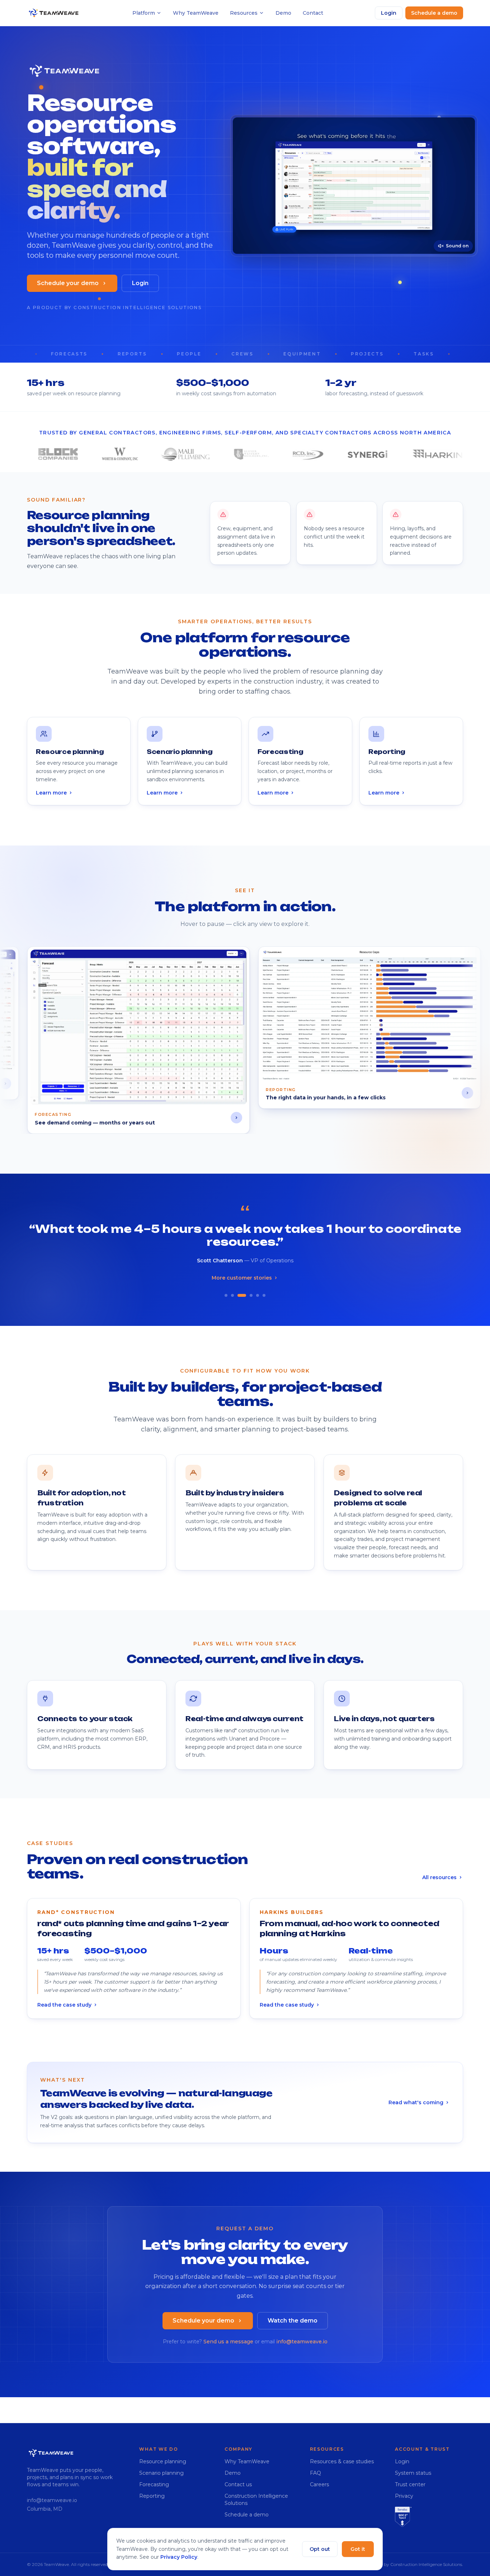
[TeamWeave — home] (54, 13)
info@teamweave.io (302, 2342)
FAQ (315, 2473)
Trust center (410, 2484)
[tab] (226, 1296)
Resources (244, 13)
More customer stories (242, 1278)
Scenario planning (161, 2473)
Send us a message (228, 2342)
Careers (319, 2484)
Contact (313, 13)
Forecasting (154, 2484)
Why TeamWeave (196, 13)
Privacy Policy (179, 2557)
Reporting (152, 2496)
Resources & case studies (342, 2461)
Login (389, 13)
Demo (283, 13)
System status (413, 2473)
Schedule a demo (434, 13)
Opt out (320, 2549)
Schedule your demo (68, 283)
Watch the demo (293, 2321)
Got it (358, 2549)
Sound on (457, 246)
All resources (439, 1877)
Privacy (404, 2496)
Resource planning (163, 2461)
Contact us (238, 2484)
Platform (144, 13)
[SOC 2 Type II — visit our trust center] (403, 2517)
